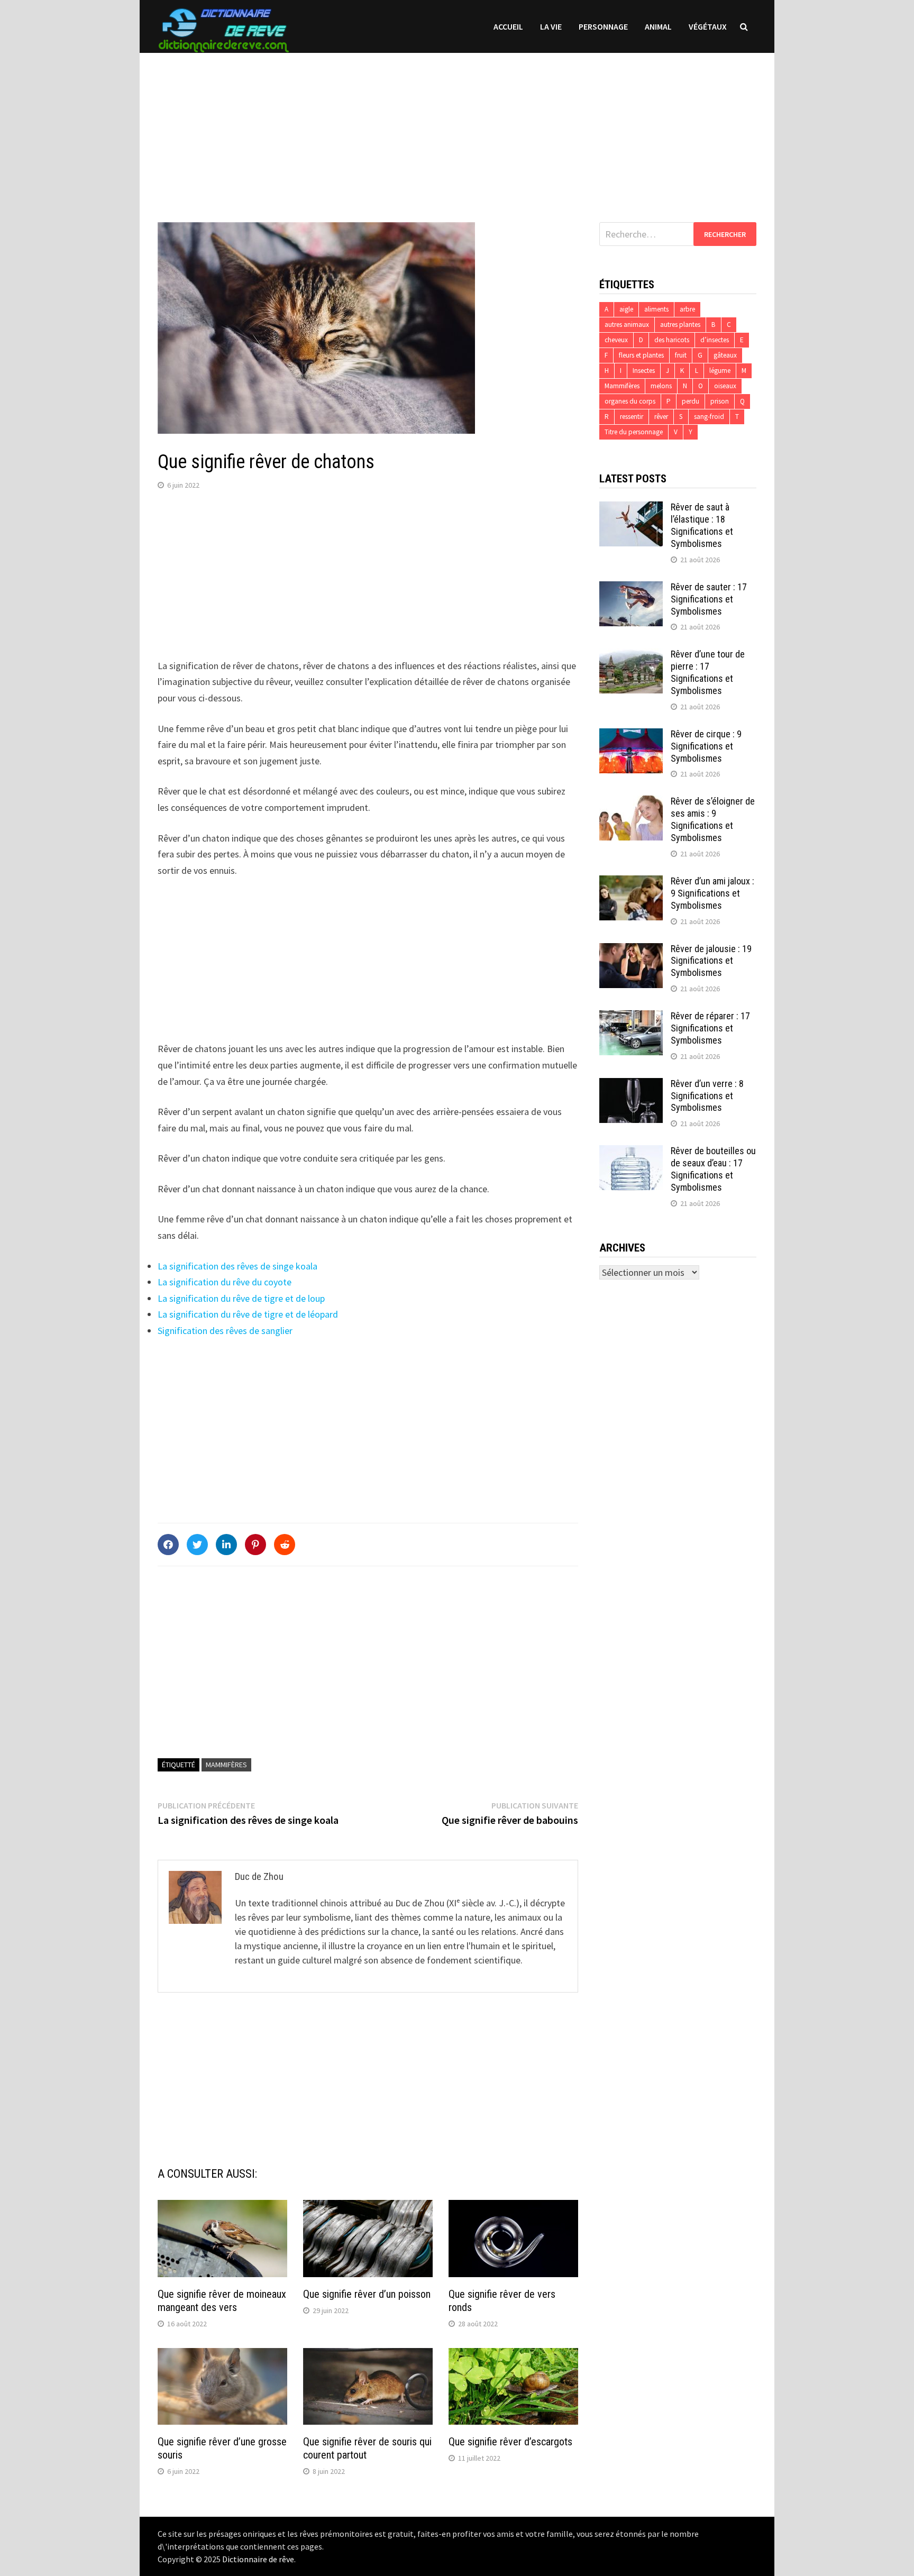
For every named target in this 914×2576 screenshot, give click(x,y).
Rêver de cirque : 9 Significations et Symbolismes (706, 746)
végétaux (708, 26)
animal (658, 26)
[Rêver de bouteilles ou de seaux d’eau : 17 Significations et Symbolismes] (631, 1152)
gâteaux (725, 355)
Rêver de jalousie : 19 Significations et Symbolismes (711, 961)
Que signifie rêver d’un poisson (367, 2294)
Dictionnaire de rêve (258, 2559)
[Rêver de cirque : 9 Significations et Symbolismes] (631, 736)
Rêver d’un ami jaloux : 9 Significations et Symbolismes (712, 893)
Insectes (644, 371)
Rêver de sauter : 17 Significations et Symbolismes (709, 599)
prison (720, 401)
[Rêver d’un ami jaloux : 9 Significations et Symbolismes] (631, 883)
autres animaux (627, 325)
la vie (551, 26)
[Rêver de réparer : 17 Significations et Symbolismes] (631, 1017)
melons (661, 386)
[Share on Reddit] (285, 1545)
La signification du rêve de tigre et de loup (241, 1298)
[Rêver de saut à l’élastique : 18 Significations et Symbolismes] (631, 509)
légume (720, 371)
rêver (661, 417)
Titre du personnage (634, 432)
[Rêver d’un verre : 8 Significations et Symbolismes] (631, 1085)
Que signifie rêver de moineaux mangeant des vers (222, 2301)
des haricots (672, 340)
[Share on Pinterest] (255, 1545)
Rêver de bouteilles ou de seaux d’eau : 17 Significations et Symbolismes (713, 1169)
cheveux (616, 340)
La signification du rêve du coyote (225, 1282)
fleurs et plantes (641, 355)
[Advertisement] (457, 127)
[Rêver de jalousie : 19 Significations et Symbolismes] (631, 950)
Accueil (508, 26)
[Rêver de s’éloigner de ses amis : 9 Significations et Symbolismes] (631, 803)
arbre (687, 309)
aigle (626, 309)
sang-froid (709, 417)
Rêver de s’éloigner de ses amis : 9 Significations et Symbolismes (713, 819)
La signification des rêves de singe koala (237, 1266)
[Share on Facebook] (168, 1545)
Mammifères (226, 1765)
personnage (603, 26)
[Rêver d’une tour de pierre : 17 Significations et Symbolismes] (631, 656)
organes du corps (630, 401)
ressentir (632, 417)
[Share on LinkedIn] (226, 1545)
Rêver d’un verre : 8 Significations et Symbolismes (707, 1096)
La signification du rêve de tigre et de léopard (248, 1314)
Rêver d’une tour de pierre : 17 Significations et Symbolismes (708, 672)
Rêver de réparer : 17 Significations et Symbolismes (710, 1028)
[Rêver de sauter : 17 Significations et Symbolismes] (631, 588)
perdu (691, 401)
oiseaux (725, 386)
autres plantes (680, 325)
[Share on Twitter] (197, 1545)
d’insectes (715, 340)
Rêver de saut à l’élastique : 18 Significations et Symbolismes (702, 525)
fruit (681, 355)
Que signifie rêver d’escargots (510, 2442)
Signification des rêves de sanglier (225, 1331)
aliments (656, 309)
